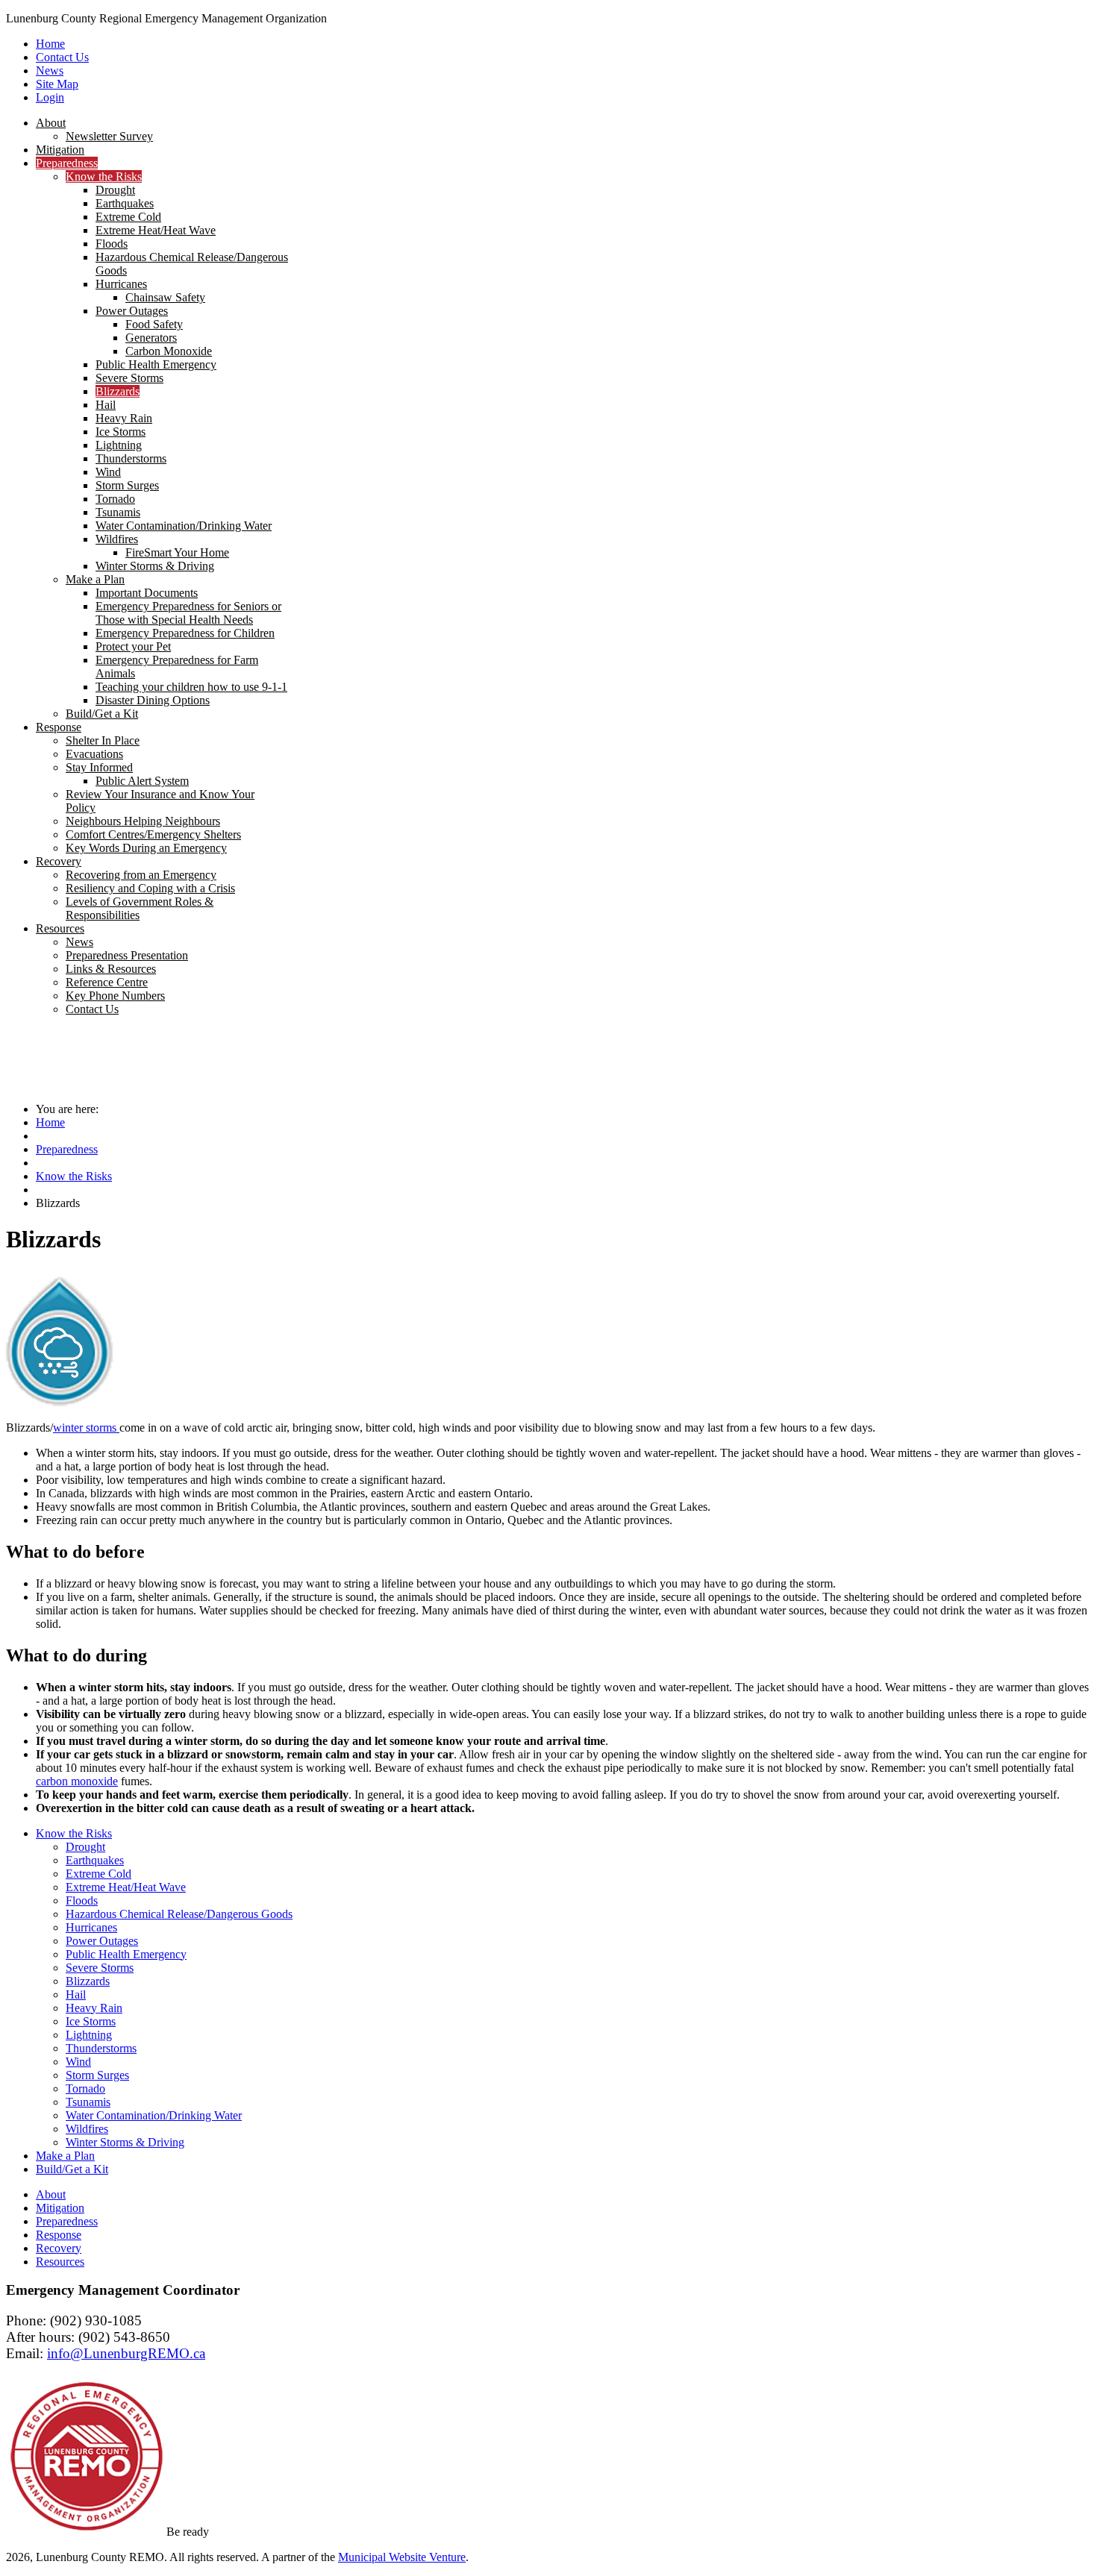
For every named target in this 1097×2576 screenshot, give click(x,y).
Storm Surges (97, 2075)
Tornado (85, 2088)
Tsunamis (88, 2102)
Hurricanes (91, 1927)
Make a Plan (65, 2156)
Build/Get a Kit (72, 2169)
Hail (76, 1994)
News (50, 70)
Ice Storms (91, 2021)
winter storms (86, 1428)
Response (59, 2235)
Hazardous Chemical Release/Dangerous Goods (179, 1914)
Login (50, 97)
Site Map (57, 84)
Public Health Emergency (126, 1954)
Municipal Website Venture (402, 2557)
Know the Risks (74, 1176)
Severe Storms (100, 1968)
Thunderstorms (101, 2048)
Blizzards (88, 1981)
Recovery (59, 2248)
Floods (82, 1900)
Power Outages (102, 1941)
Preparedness (67, 1149)
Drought (85, 1847)
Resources (60, 2262)
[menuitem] (51, 123)
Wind (78, 2062)
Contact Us (62, 57)
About (51, 2194)
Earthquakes (95, 1860)
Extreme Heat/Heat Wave (126, 1887)
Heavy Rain (94, 2008)
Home (50, 44)
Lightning (89, 2035)
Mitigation (60, 2208)
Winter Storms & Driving (125, 2142)
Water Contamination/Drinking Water (154, 2115)
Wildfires (87, 2129)
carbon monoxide (77, 1781)
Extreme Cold (99, 1874)
